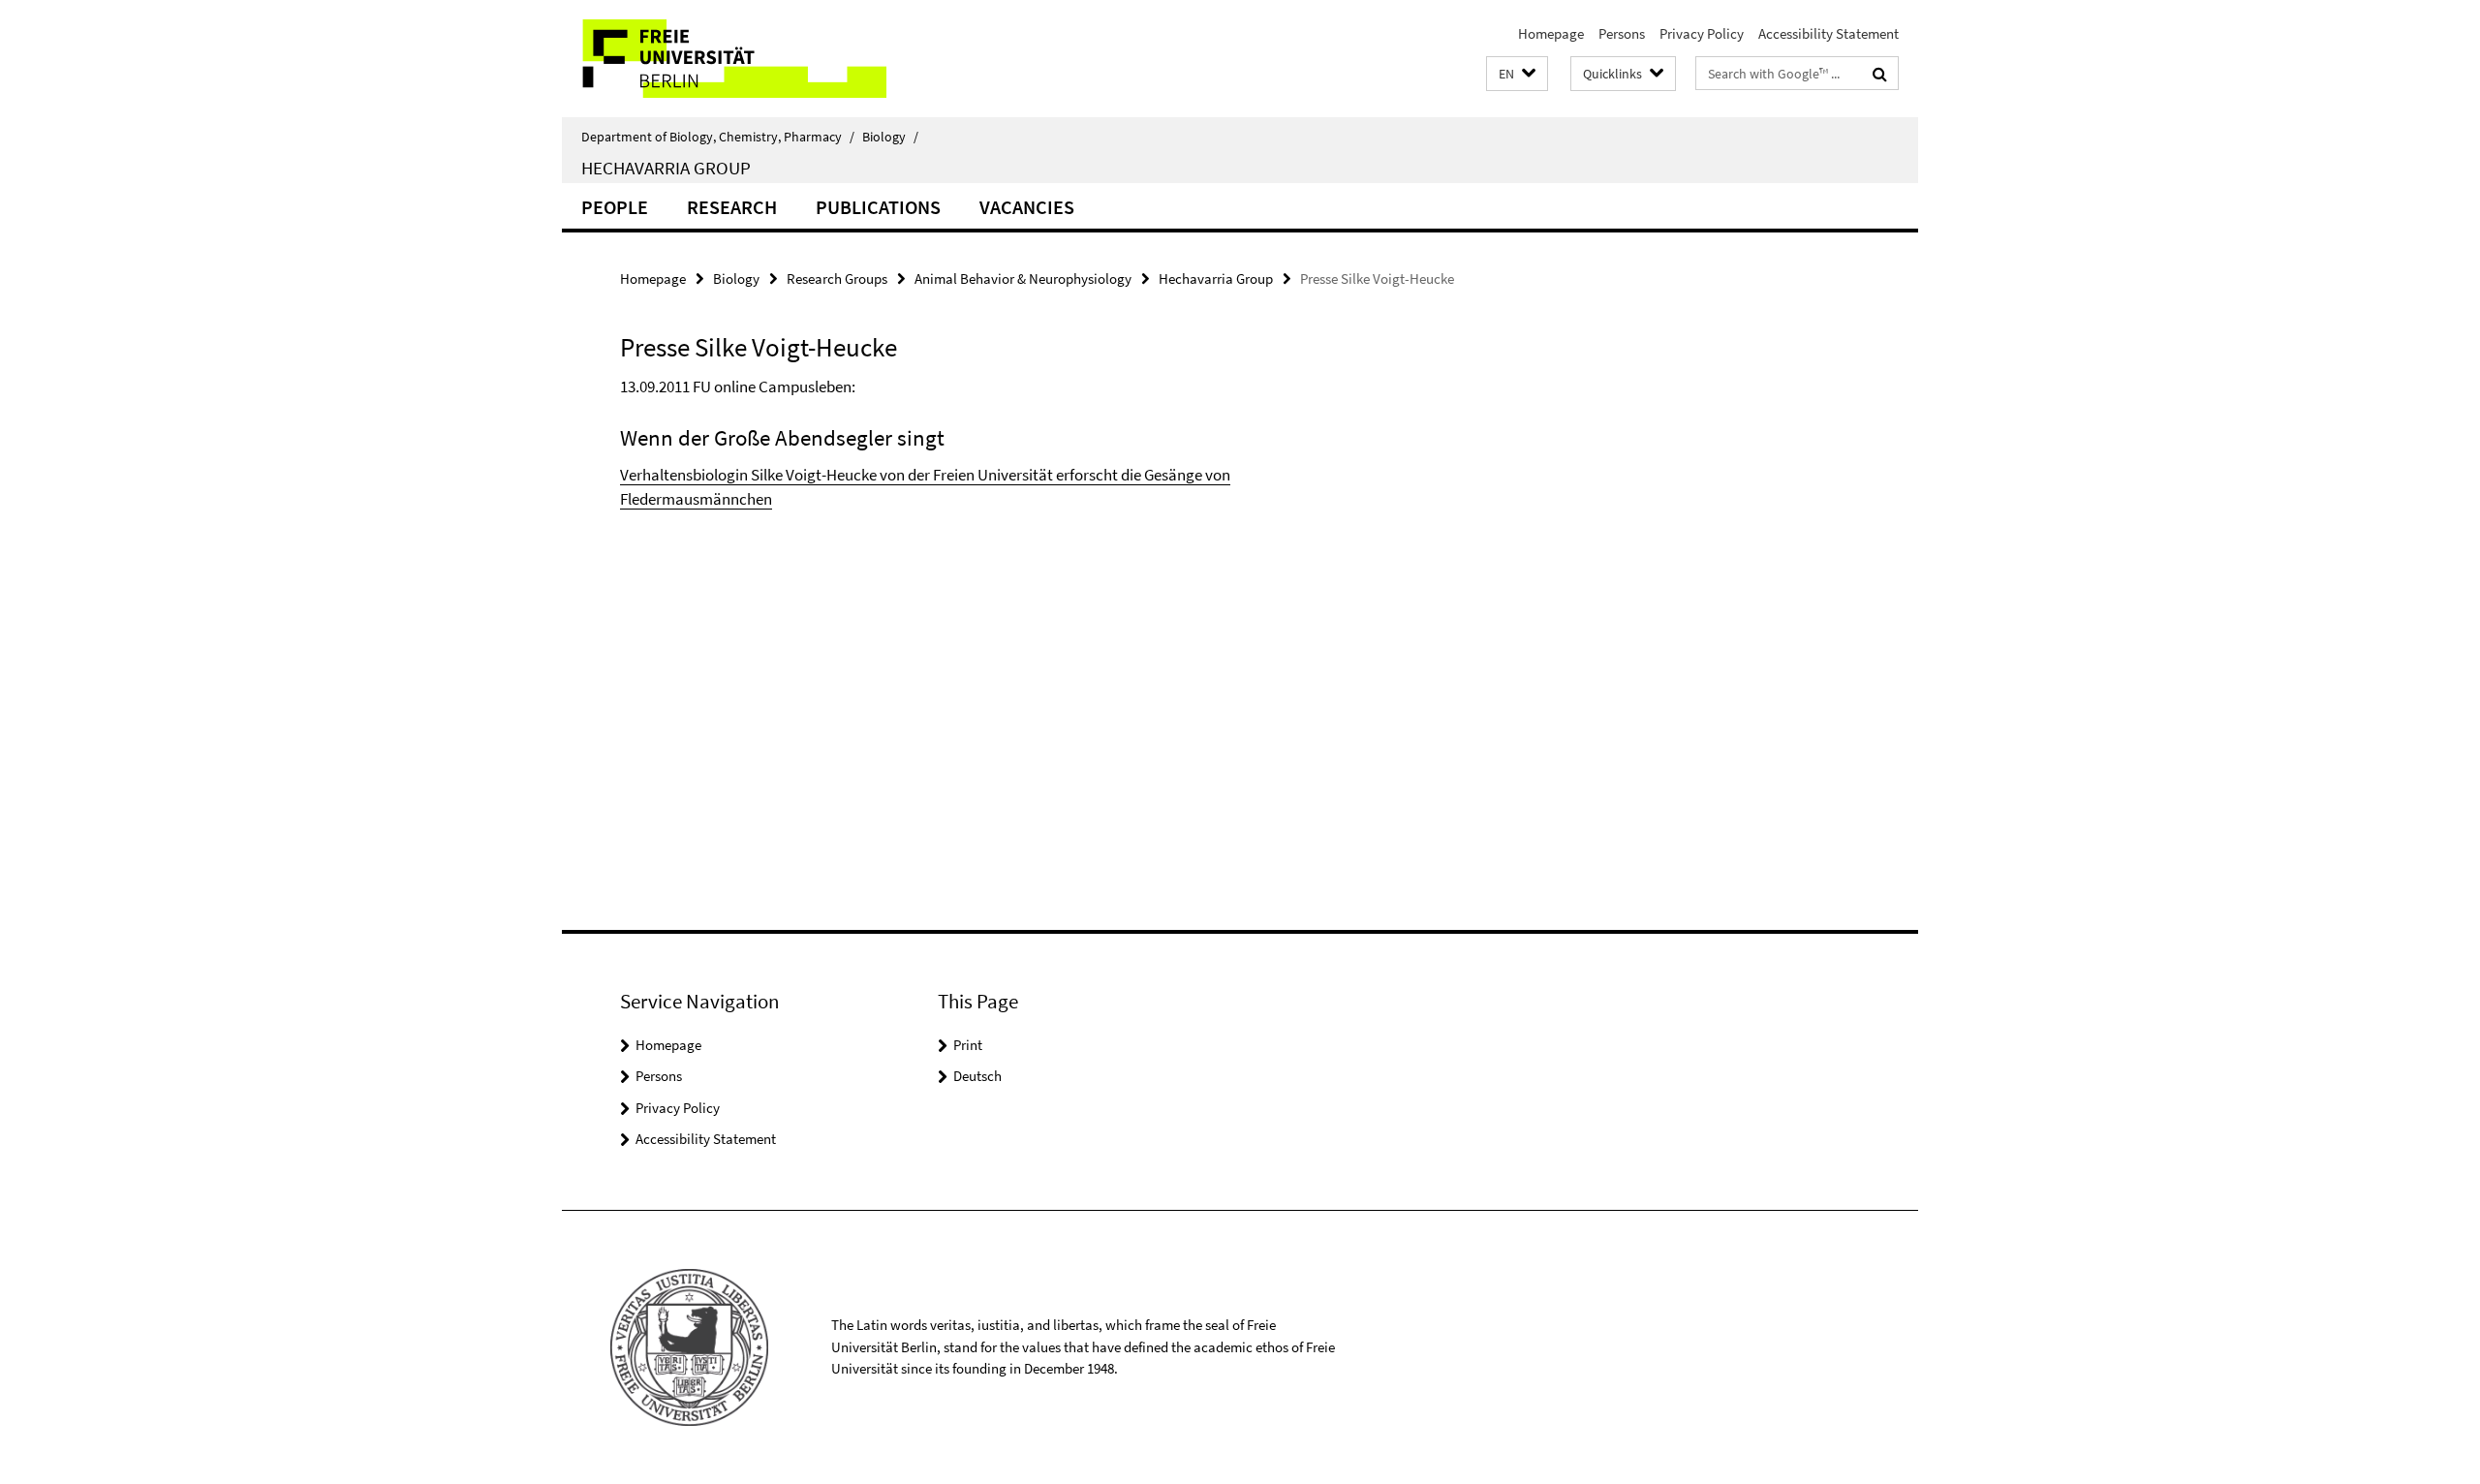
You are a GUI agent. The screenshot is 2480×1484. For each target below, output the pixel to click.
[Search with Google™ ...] (1880, 74)
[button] (1517, 74)
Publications (878, 207)
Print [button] (968, 1045)
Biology (890, 137)
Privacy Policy (1702, 33)
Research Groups (837, 278)
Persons (1622, 33)
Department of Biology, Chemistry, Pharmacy (718, 137)
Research (732, 207)
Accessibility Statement (1829, 33)
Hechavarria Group (666, 168)
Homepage (1551, 33)
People (615, 207)
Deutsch (977, 1076)
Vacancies (1027, 207)
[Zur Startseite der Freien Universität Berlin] (724, 59)
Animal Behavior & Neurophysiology (1023, 278)
